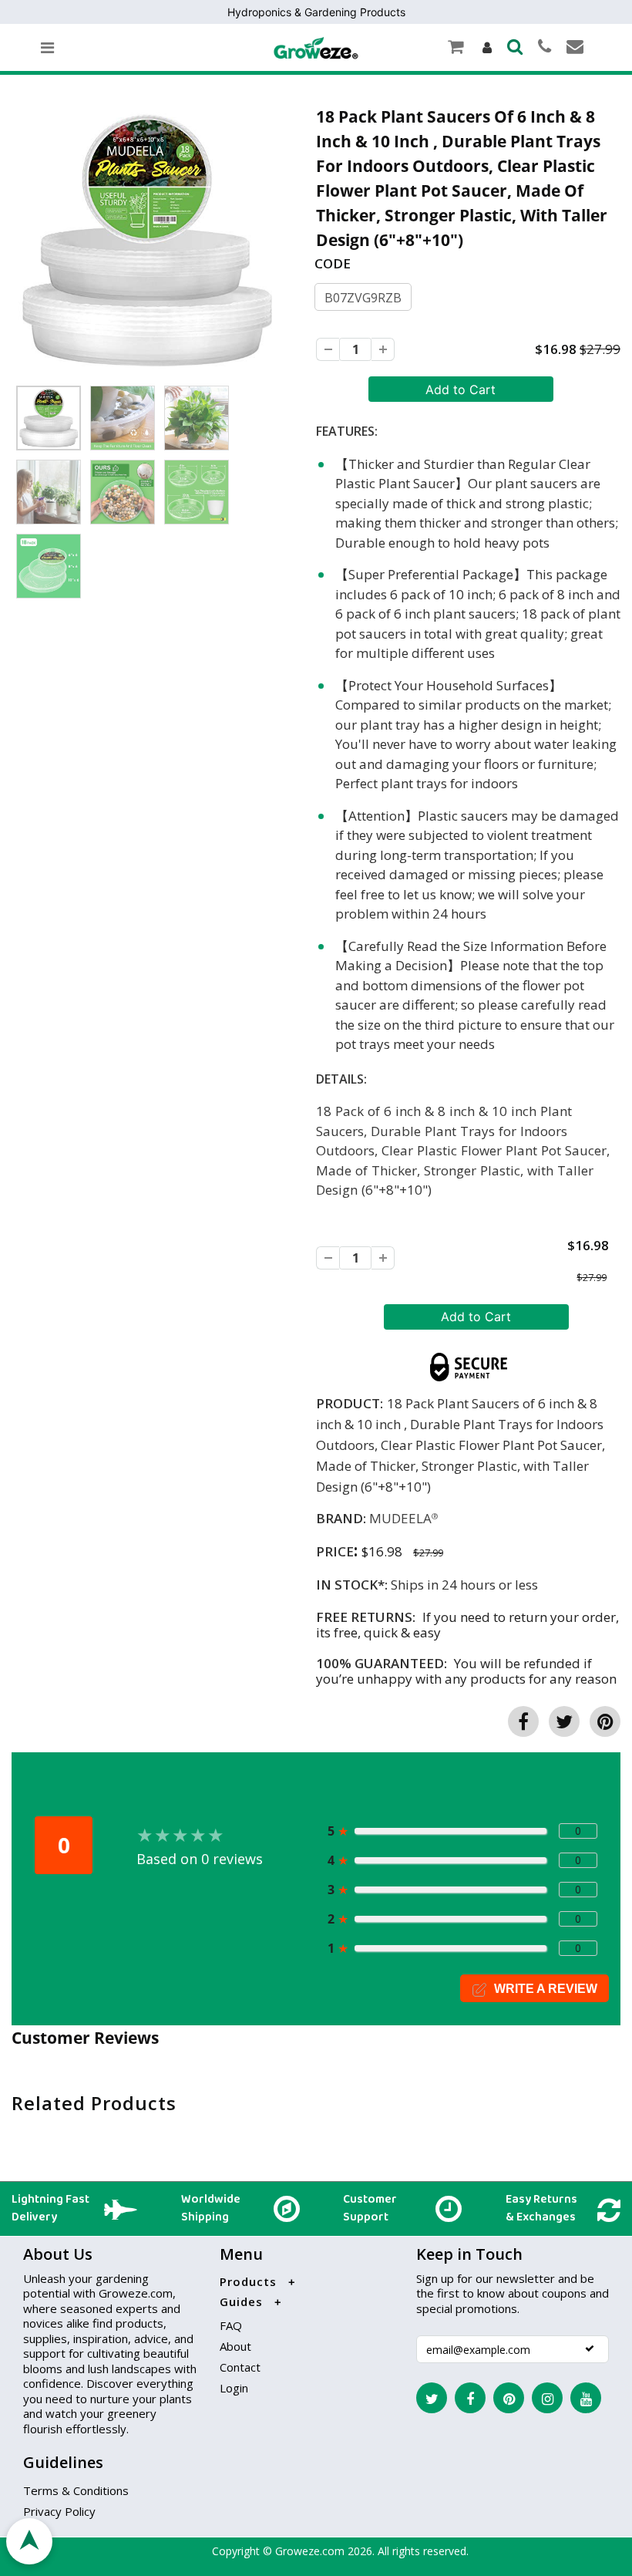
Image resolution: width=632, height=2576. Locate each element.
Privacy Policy (59, 2511)
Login (234, 2388)
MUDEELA (400, 1518)
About (235, 2346)
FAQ (231, 2325)
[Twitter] (432, 2398)
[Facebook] (470, 2398)
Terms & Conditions (76, 2490)
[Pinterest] (509, 2398)
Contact (240, 2367)
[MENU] (47, 48)
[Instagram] (547, 2398)
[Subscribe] (590, 2348)
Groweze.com (310, 2551)
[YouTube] (586, 2398)
